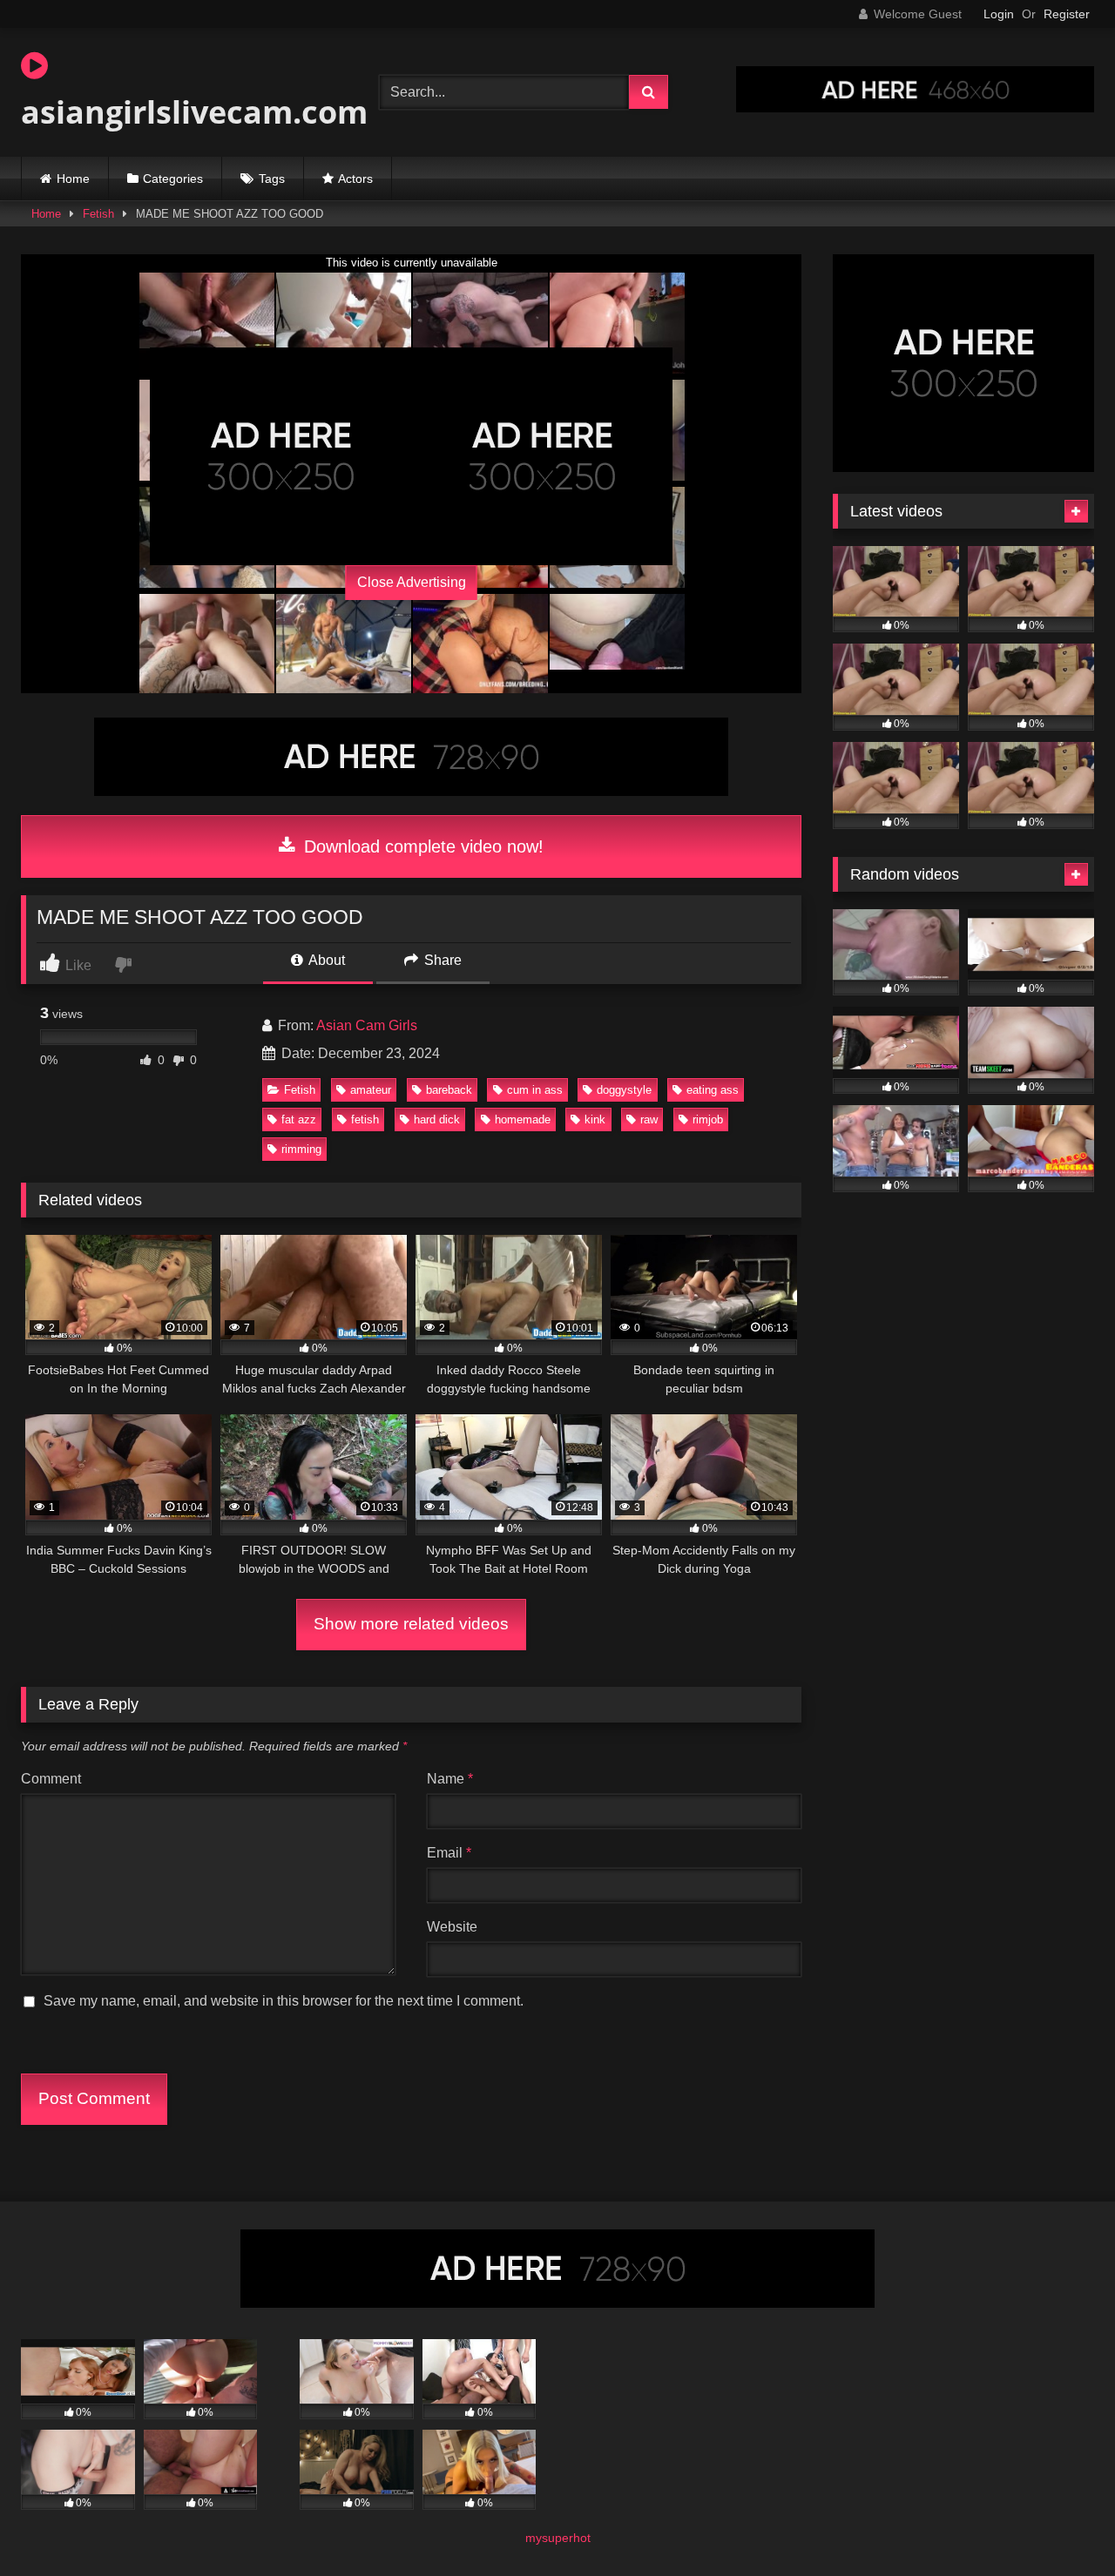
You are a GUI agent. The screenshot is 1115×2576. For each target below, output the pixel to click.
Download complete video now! (421, 846)
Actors (355, 179)
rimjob (708, 1119)
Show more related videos (411, 1624)
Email (449, 1853)
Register (1067, 14)
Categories (173, 179)
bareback (449, 1090)
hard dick (437, 1119)
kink (595, 1119)
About (325, 960)
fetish (365, 1119)
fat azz (299, 1119)
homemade (523, 1119)
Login (999, 14)
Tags (272, 179)
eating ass (713, 1090)
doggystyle (624, 1090)
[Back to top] (1061, 2524)
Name (450, 1779)
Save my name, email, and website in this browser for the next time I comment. (284, 2001)
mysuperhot (558, 2538)
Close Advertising (412, 582)
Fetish (98, 214)
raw (649, 1119)
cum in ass (535, 1090)
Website (452, 1927)
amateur (371, 1090)
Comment (51, 1779)
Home (73, 179)
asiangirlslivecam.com (194, 112)
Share (441, 960)
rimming (301, 1149)
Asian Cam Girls (367, 1025)
